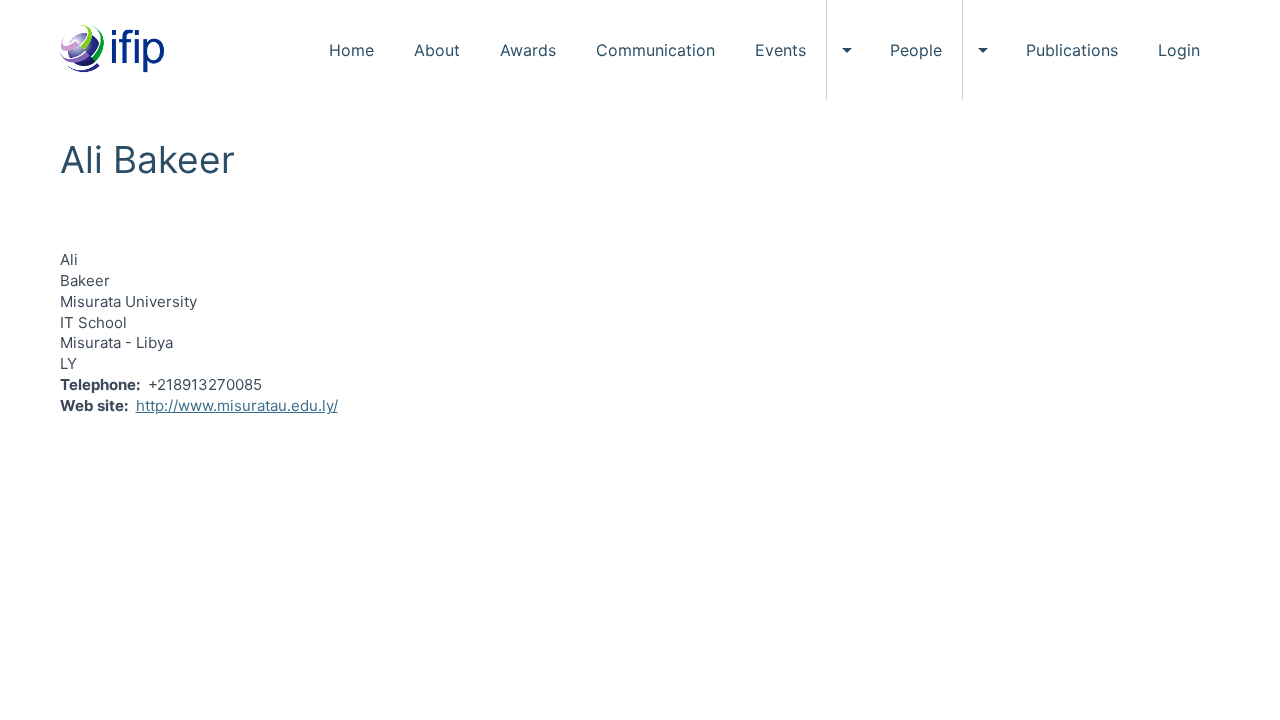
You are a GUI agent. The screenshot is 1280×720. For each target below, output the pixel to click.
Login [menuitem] (1179, 50)
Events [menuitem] (780, 50)
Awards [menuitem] (528, 50)
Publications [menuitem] (1072, 50)
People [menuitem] (916, 50)
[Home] (119, 50)
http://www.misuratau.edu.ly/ (237, 405)
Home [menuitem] (351, 50)
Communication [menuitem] (655, 50)
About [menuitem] (437, 50)
